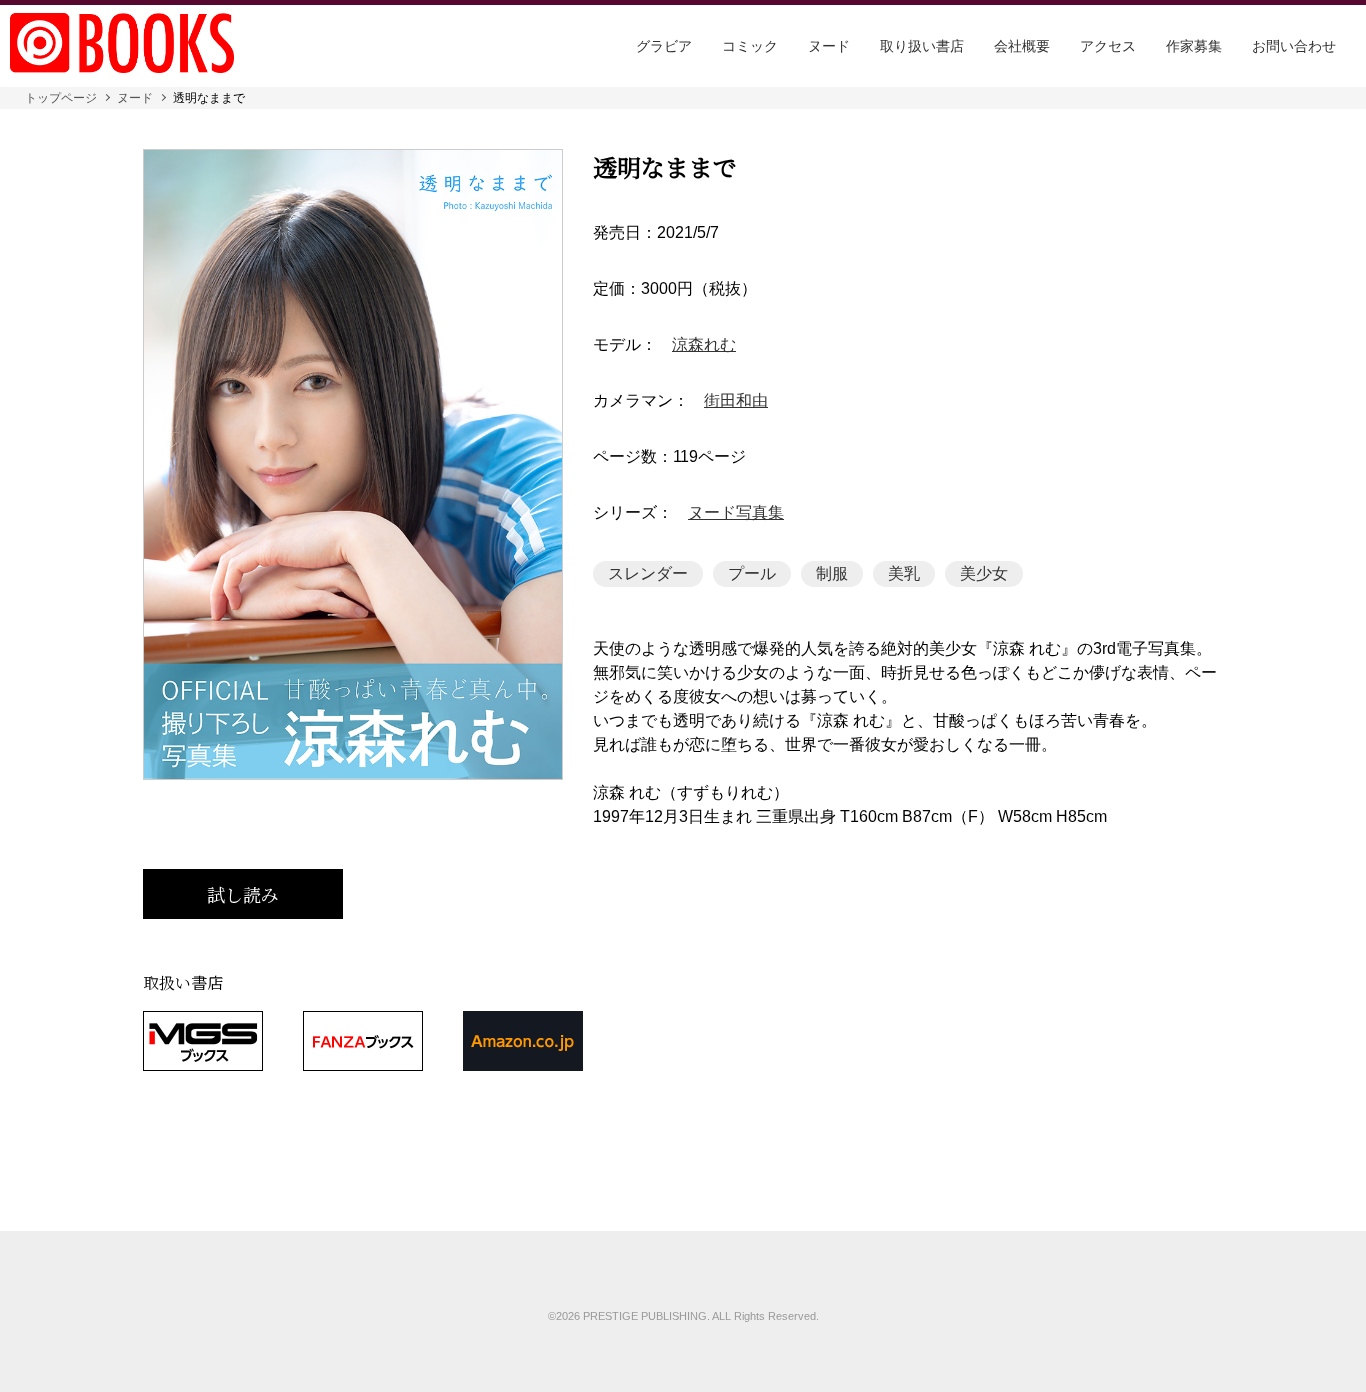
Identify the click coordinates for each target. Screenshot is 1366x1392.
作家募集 (1194, 46)
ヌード (829, 46)
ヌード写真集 (736, 513)
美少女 (984, 573)
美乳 (904, 573)
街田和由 (736, 401)
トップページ (61, 98)
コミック (750, 46)
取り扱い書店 (922, 46)
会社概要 (1022, 46)
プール (752, 573)
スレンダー (648, 573)
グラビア (664, 46)
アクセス (1108, 46)
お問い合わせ (1294, 46)
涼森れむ (704, 345)
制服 (832, 573)
